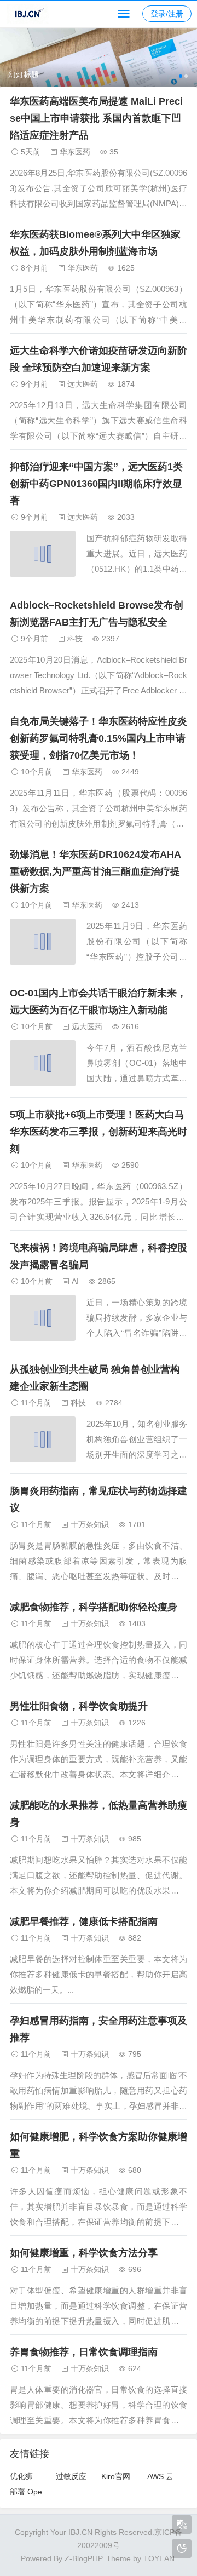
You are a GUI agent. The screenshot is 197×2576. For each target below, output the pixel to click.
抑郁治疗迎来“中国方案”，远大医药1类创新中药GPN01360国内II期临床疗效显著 (96, 484)
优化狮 (21, 2476)
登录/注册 (167, 14)
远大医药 (83, 384)
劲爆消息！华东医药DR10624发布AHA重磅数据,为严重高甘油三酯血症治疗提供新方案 (95, 871)
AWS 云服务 (168, 2476)
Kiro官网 (116, 2476)
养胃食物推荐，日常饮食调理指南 (84, 2352)
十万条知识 (90, 1524)
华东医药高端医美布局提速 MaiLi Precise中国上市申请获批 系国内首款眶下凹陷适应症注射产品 (96, 118)
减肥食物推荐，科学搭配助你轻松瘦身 (94, 1607)
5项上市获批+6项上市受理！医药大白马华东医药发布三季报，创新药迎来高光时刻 (99, 1132)
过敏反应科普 (79, 2476)
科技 (75, 639)
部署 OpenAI (32, 2492)
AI (75, 1281)
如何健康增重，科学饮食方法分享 (84, 2253)
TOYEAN (159, 2558)
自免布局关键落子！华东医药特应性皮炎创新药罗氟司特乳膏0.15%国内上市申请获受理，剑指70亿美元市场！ (99, 738)
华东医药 (75, 152)
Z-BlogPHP (83, 2558)
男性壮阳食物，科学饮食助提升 (79, 1706)
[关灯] (182, 2549)
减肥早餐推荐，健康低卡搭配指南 (84, 1921)
